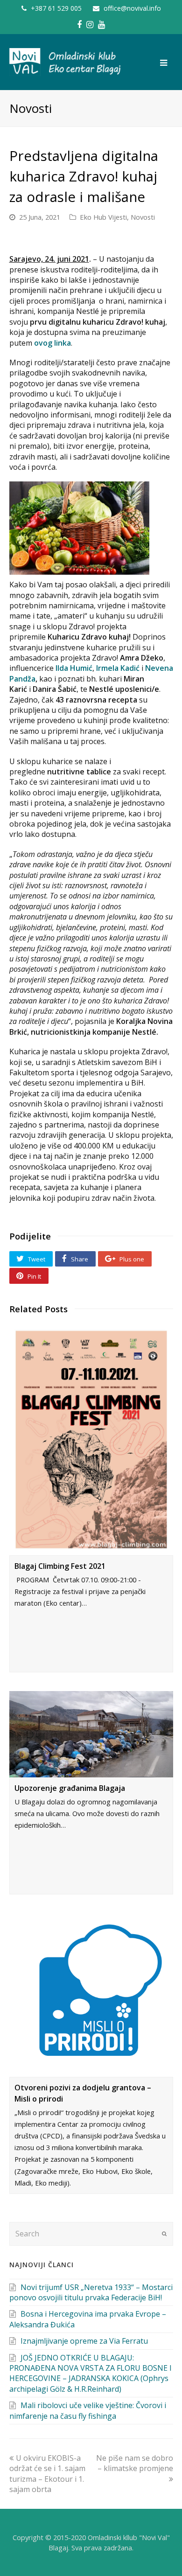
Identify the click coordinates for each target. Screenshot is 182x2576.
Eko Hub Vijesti (103, 217)
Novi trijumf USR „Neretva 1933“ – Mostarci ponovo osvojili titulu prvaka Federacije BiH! (91, 2292)
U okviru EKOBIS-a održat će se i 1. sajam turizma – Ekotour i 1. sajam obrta (47, 2474)
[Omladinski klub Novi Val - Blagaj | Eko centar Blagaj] (66, 62)
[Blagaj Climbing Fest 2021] (91, 1440)
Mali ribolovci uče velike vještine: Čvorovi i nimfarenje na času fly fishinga (88, 2410)
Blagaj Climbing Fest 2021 (60, 1566)
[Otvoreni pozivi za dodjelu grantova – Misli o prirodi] (91, 1995)
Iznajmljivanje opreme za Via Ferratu (84, 2341)
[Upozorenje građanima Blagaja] (91, 1734)
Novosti (143, 217)
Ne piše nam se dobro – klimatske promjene (135, 2463)
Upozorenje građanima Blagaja (70, 1788)
